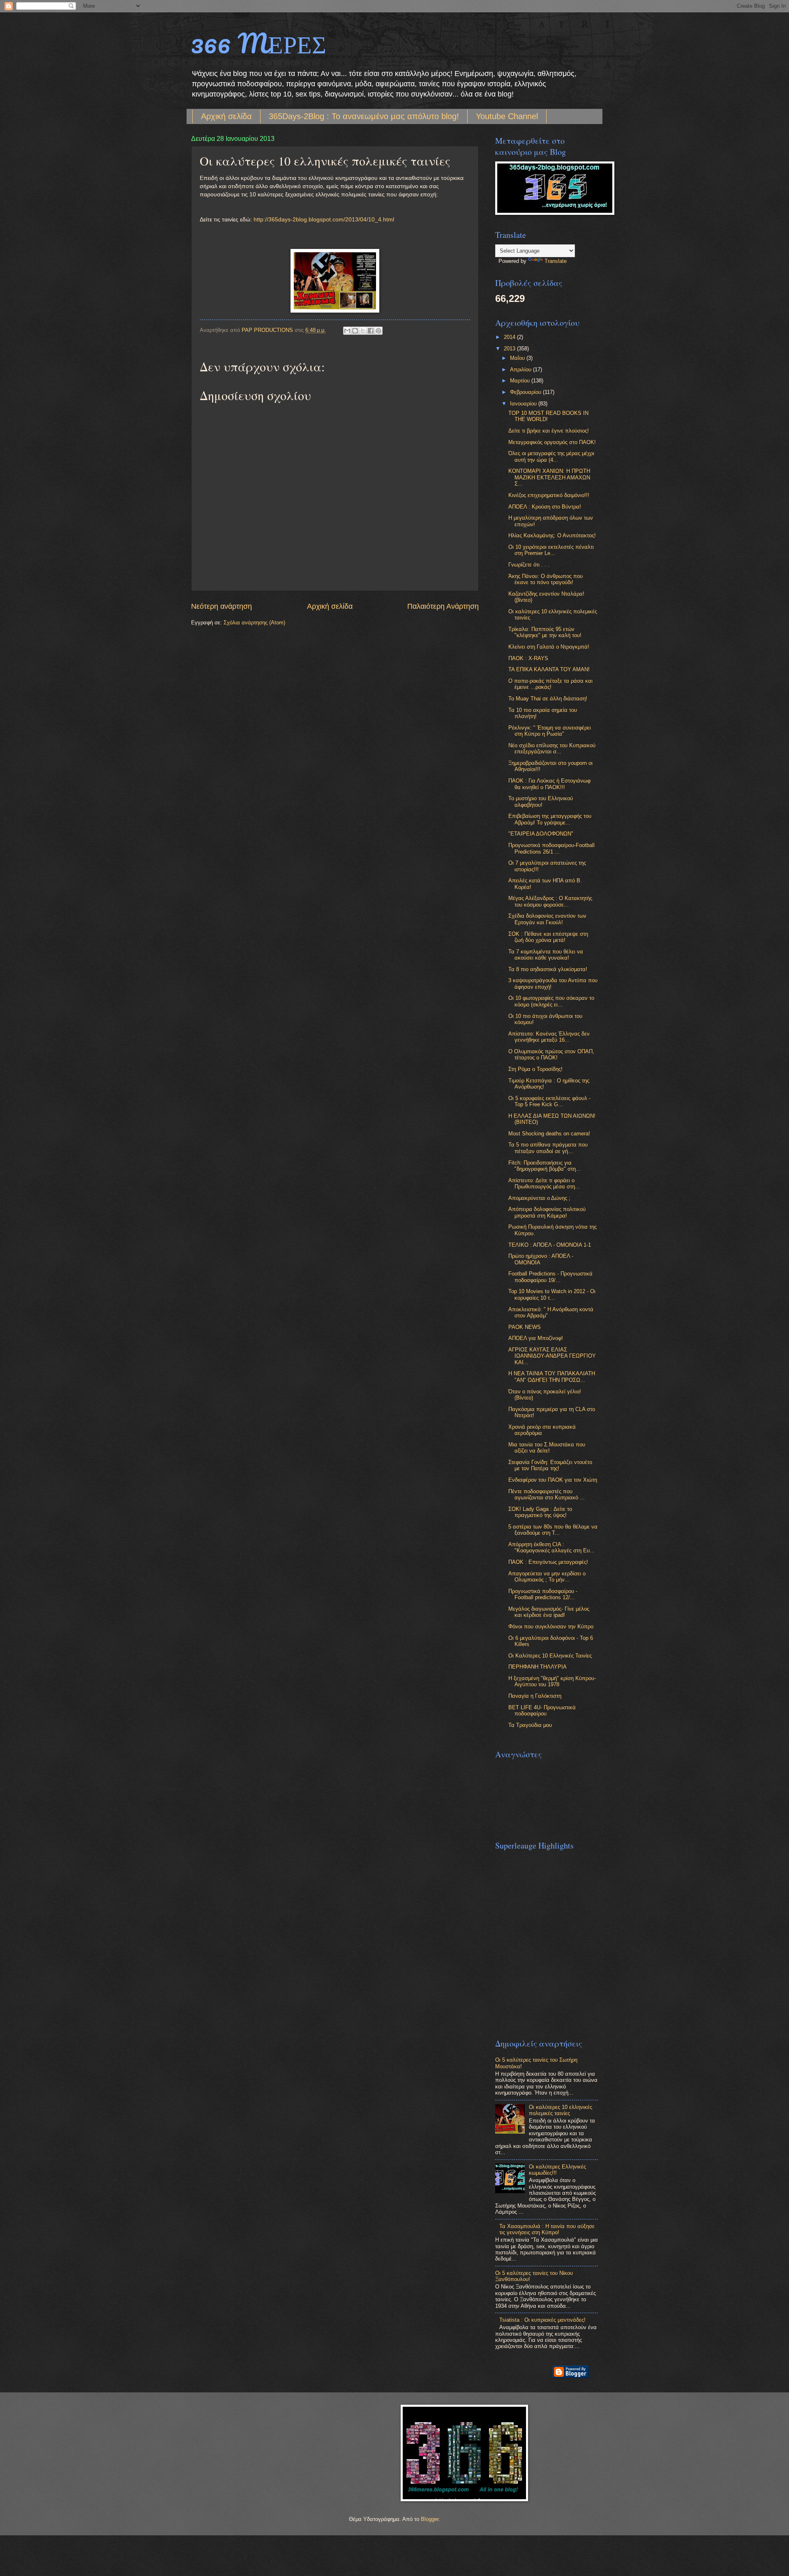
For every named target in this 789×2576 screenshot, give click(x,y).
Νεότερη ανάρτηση (221, 606)
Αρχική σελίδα (226, 116)
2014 (510, 337)
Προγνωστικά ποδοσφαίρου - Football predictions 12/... (543, 1594)
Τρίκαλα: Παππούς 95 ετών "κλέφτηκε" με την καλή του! (545, 632)
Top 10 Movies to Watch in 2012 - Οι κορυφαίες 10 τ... (552, 1294)
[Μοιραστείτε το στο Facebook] (371, 331)
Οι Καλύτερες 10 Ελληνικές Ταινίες (550, 1656)
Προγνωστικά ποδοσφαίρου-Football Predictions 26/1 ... (551, 848)
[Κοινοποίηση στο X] (363, 331)
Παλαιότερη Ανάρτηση (443, 606)
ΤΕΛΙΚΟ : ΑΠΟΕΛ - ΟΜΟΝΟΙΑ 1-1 (550, 1245)
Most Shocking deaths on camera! (549, 1134)
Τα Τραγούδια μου (530, 1725)
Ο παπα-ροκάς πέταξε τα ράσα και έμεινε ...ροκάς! (550, 684)
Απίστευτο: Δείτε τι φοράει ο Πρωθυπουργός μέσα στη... (544, 1183)
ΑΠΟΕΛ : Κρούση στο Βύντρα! (545, 507)
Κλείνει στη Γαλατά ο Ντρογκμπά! (549, 647)
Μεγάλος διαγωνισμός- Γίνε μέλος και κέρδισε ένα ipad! (549, 1612)
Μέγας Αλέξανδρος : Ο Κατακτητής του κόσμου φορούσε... (550, 901)
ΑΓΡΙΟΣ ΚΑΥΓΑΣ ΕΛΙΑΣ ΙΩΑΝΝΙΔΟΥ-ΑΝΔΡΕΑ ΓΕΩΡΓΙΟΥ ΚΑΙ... (552, 1356)
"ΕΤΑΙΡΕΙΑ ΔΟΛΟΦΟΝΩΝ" (541, 834)
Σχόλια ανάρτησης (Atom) (254, 623)
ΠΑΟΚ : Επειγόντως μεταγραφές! (548, 1562)
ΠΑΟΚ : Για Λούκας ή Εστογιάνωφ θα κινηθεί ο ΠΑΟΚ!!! (549, 784)
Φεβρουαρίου (526, 392)
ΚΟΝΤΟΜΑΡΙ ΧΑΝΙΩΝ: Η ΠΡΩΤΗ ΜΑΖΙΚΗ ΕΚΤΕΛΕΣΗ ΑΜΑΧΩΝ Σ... (549, 477)
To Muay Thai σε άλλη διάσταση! (548, 699)
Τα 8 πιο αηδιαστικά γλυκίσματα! (548, 969)
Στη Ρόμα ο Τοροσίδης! (535, 1069)
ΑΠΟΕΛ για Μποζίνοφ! (536, 1338)
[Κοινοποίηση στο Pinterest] (378, 331)
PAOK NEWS (525, 1327)
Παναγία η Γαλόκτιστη (535, 1696)
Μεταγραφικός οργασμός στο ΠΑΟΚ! (552, 442)
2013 (510, 349)
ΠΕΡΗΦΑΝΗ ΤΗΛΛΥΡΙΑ (538, 1667)
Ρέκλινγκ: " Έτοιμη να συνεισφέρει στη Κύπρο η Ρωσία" (550, 731)
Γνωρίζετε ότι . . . (529, 565)
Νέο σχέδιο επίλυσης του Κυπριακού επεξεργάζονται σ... (552, 748)
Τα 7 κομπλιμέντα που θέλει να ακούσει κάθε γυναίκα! (546, 955)
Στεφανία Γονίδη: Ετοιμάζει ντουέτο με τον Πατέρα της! (550, 1465)
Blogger (430, 2519)
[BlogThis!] (355, 331)
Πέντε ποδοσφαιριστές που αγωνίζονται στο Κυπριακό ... (547, 1494)
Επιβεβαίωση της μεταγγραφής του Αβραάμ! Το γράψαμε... (550, 819)
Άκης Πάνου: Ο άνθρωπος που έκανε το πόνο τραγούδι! (546, 579)
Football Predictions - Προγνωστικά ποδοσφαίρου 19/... (550, 1277)
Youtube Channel (507, 116)
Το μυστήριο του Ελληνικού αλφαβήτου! (541, 801)
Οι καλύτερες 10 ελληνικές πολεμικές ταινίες (561, 2110)
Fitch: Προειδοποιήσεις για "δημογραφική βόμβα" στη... (544, 1166)
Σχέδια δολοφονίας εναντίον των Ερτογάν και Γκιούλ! (547, 919)
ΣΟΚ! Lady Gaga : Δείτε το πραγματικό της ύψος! (540, 1512)
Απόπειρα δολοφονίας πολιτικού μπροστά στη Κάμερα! (547, 1212)
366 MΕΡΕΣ (259, 43)
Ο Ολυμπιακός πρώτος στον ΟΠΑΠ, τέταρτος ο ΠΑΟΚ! (551, 1054)
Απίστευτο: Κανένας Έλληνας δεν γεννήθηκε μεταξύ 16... (549, 1037)
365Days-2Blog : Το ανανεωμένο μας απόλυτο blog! (364, 116)
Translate (556, 261)
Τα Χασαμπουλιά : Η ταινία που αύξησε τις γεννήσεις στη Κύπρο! (547, 2229)
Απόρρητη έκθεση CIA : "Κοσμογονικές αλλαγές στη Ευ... (551, 1547)
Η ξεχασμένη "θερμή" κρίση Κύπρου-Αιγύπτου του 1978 (552, 1681)
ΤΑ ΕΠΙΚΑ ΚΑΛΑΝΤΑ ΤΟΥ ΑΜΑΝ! (549, 669)
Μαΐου (518, 358)
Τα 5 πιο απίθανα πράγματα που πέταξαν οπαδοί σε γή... (548, 1148)
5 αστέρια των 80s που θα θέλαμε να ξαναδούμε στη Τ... (553, 1530)
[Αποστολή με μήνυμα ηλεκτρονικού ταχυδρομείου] (347, 331)
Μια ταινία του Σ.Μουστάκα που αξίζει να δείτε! (547, 1448)
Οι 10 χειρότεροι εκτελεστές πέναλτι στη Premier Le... (551, 550)
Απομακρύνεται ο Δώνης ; (539, 1198)
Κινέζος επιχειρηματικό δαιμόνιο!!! (549, 495)
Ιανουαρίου (524, 404)
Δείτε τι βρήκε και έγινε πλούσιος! (549, 431)
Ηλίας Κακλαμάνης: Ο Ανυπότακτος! (552, 535)
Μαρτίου (521, 381)
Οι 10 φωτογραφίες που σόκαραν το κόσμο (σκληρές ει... (551, 1001)
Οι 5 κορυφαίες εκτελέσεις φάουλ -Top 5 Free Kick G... (549, 1101)
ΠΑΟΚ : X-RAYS (528, 658)
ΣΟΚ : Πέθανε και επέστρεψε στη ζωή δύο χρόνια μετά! (548, 937)
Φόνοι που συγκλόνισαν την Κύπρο (551, 1626)
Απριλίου (521, 369)
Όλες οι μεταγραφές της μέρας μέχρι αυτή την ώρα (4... (551, 456)
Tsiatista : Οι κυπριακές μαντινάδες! (542, 2320)
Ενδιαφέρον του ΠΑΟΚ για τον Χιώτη (553, 1480)
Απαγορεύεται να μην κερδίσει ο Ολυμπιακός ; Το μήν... (547, 1577)
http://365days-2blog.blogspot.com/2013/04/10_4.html (324, 220)
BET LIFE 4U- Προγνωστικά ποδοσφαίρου (542, 1710)
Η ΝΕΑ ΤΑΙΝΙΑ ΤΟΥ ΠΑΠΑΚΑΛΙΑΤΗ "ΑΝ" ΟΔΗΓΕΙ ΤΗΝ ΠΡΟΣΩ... (552, 1377)
